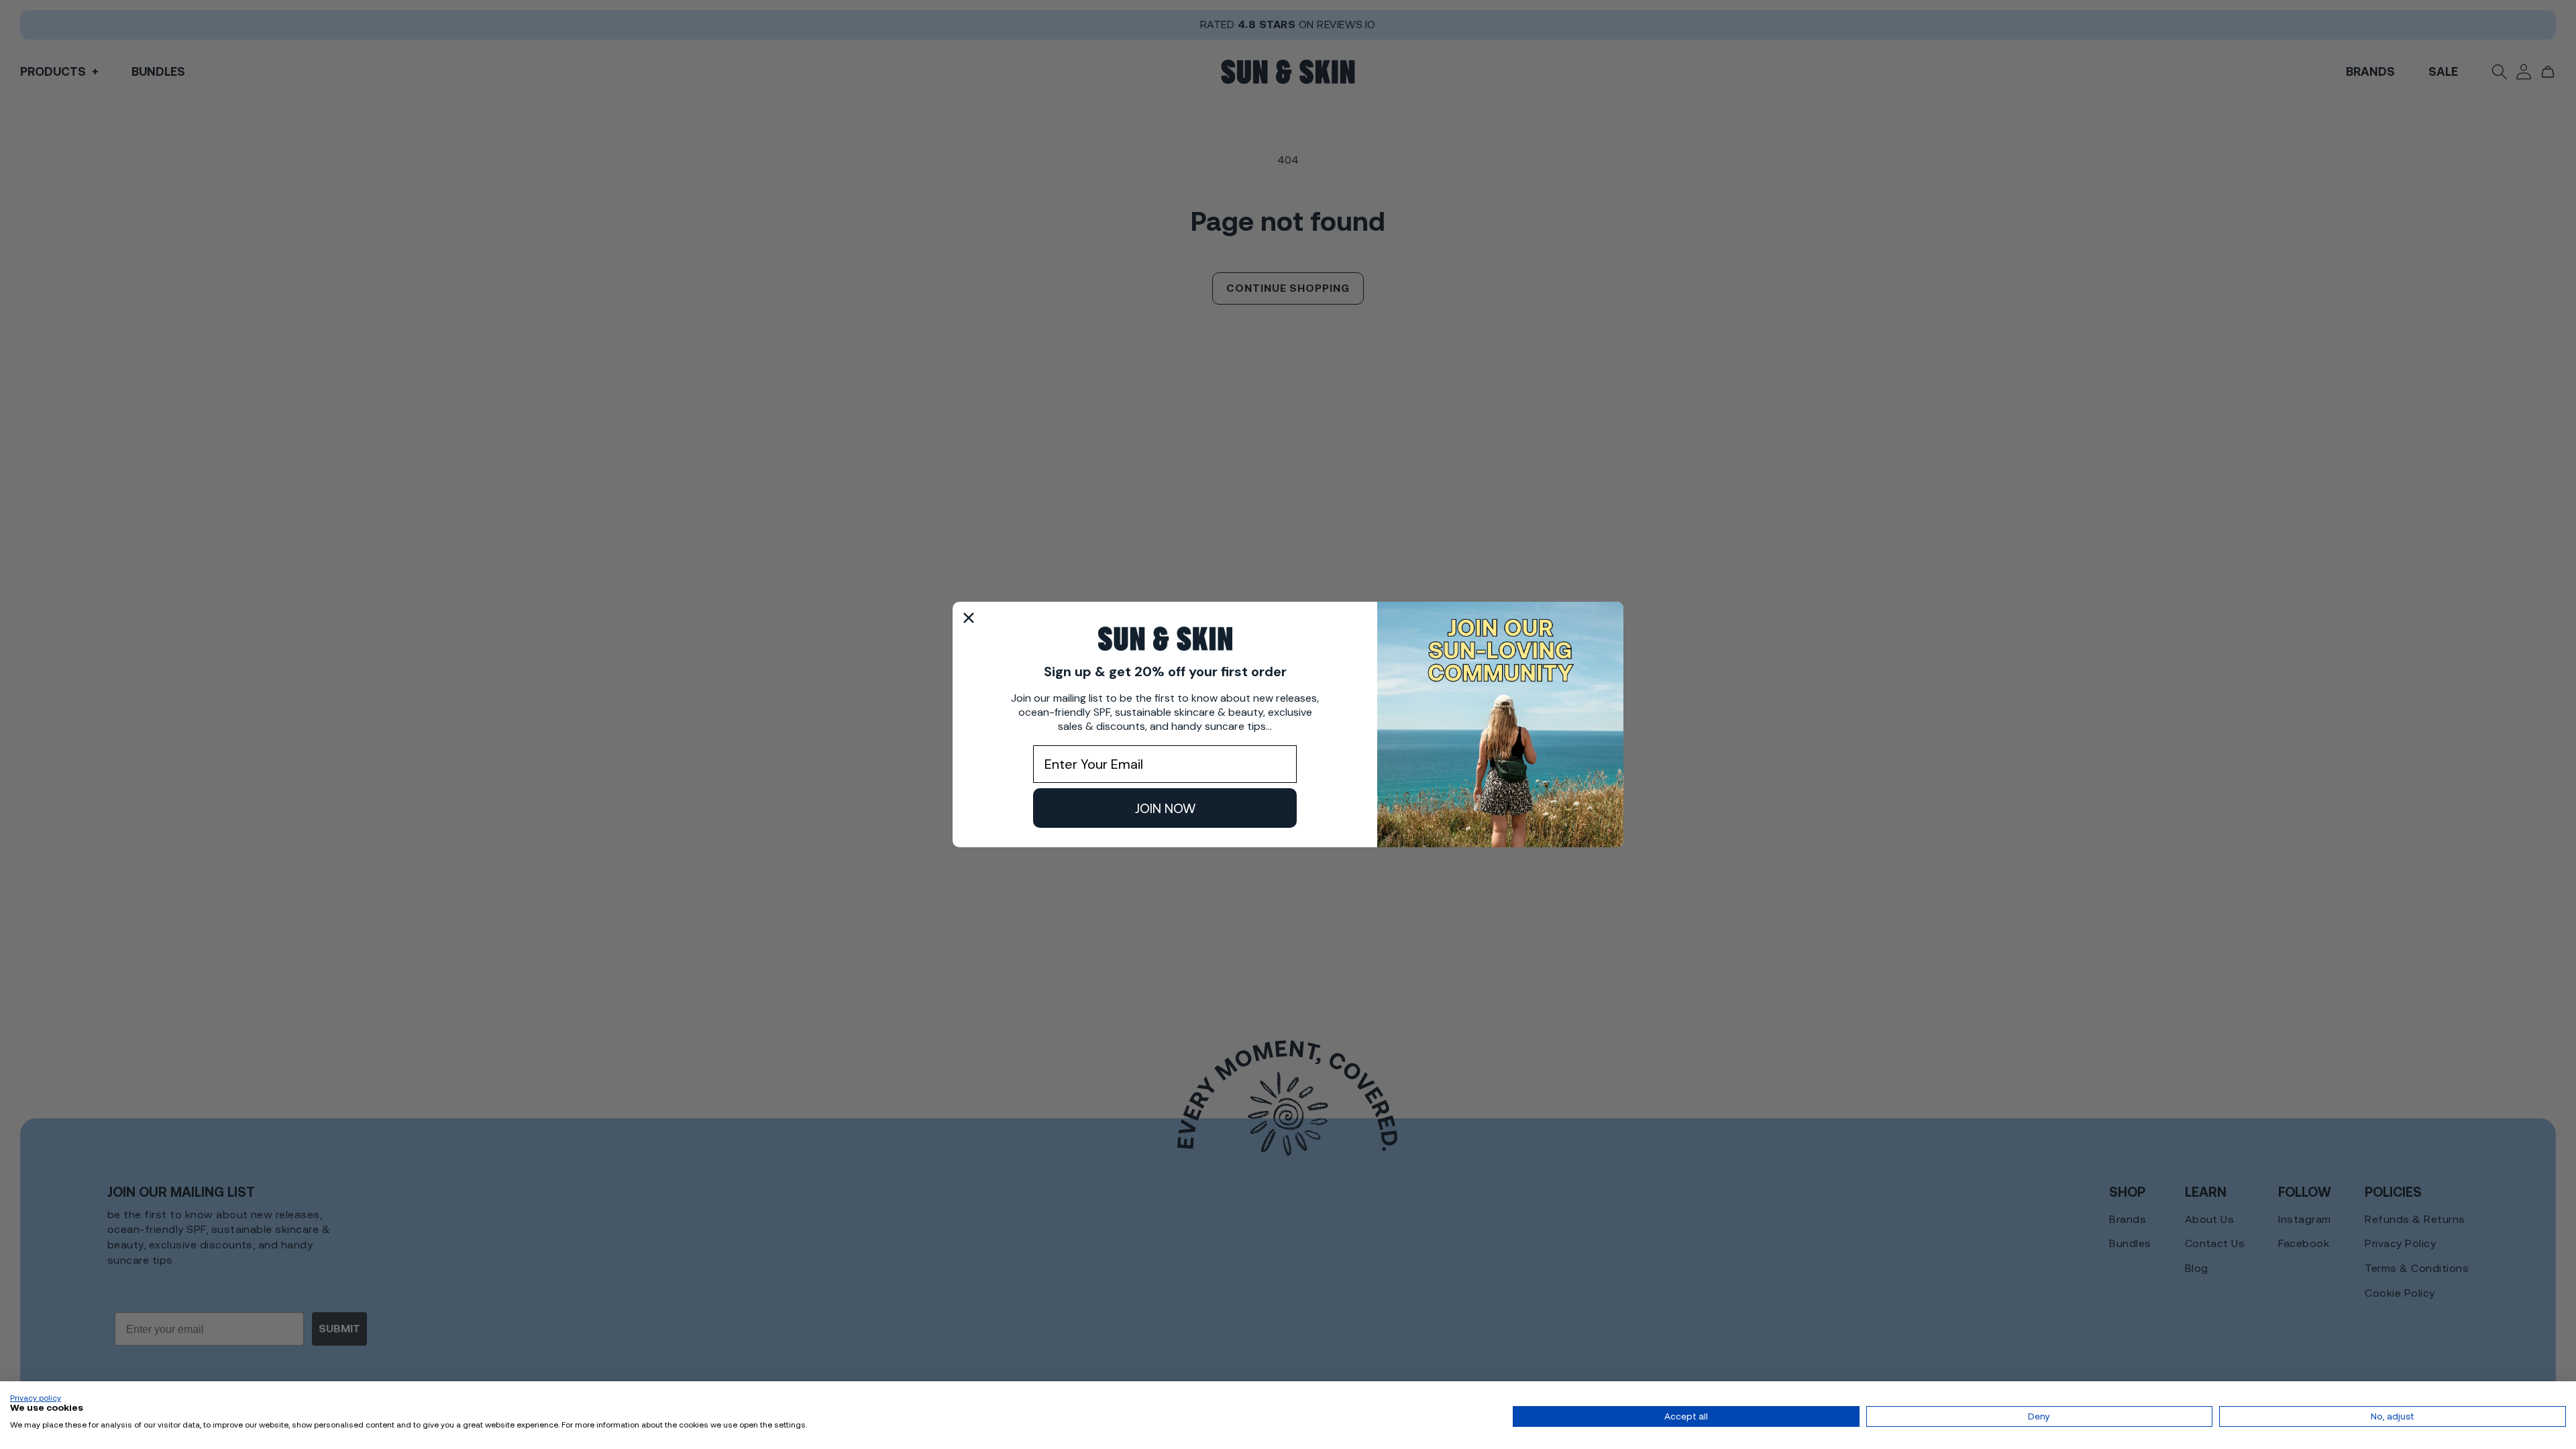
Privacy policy (36, 1398)
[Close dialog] (969, 618)
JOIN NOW (1165, 808)
